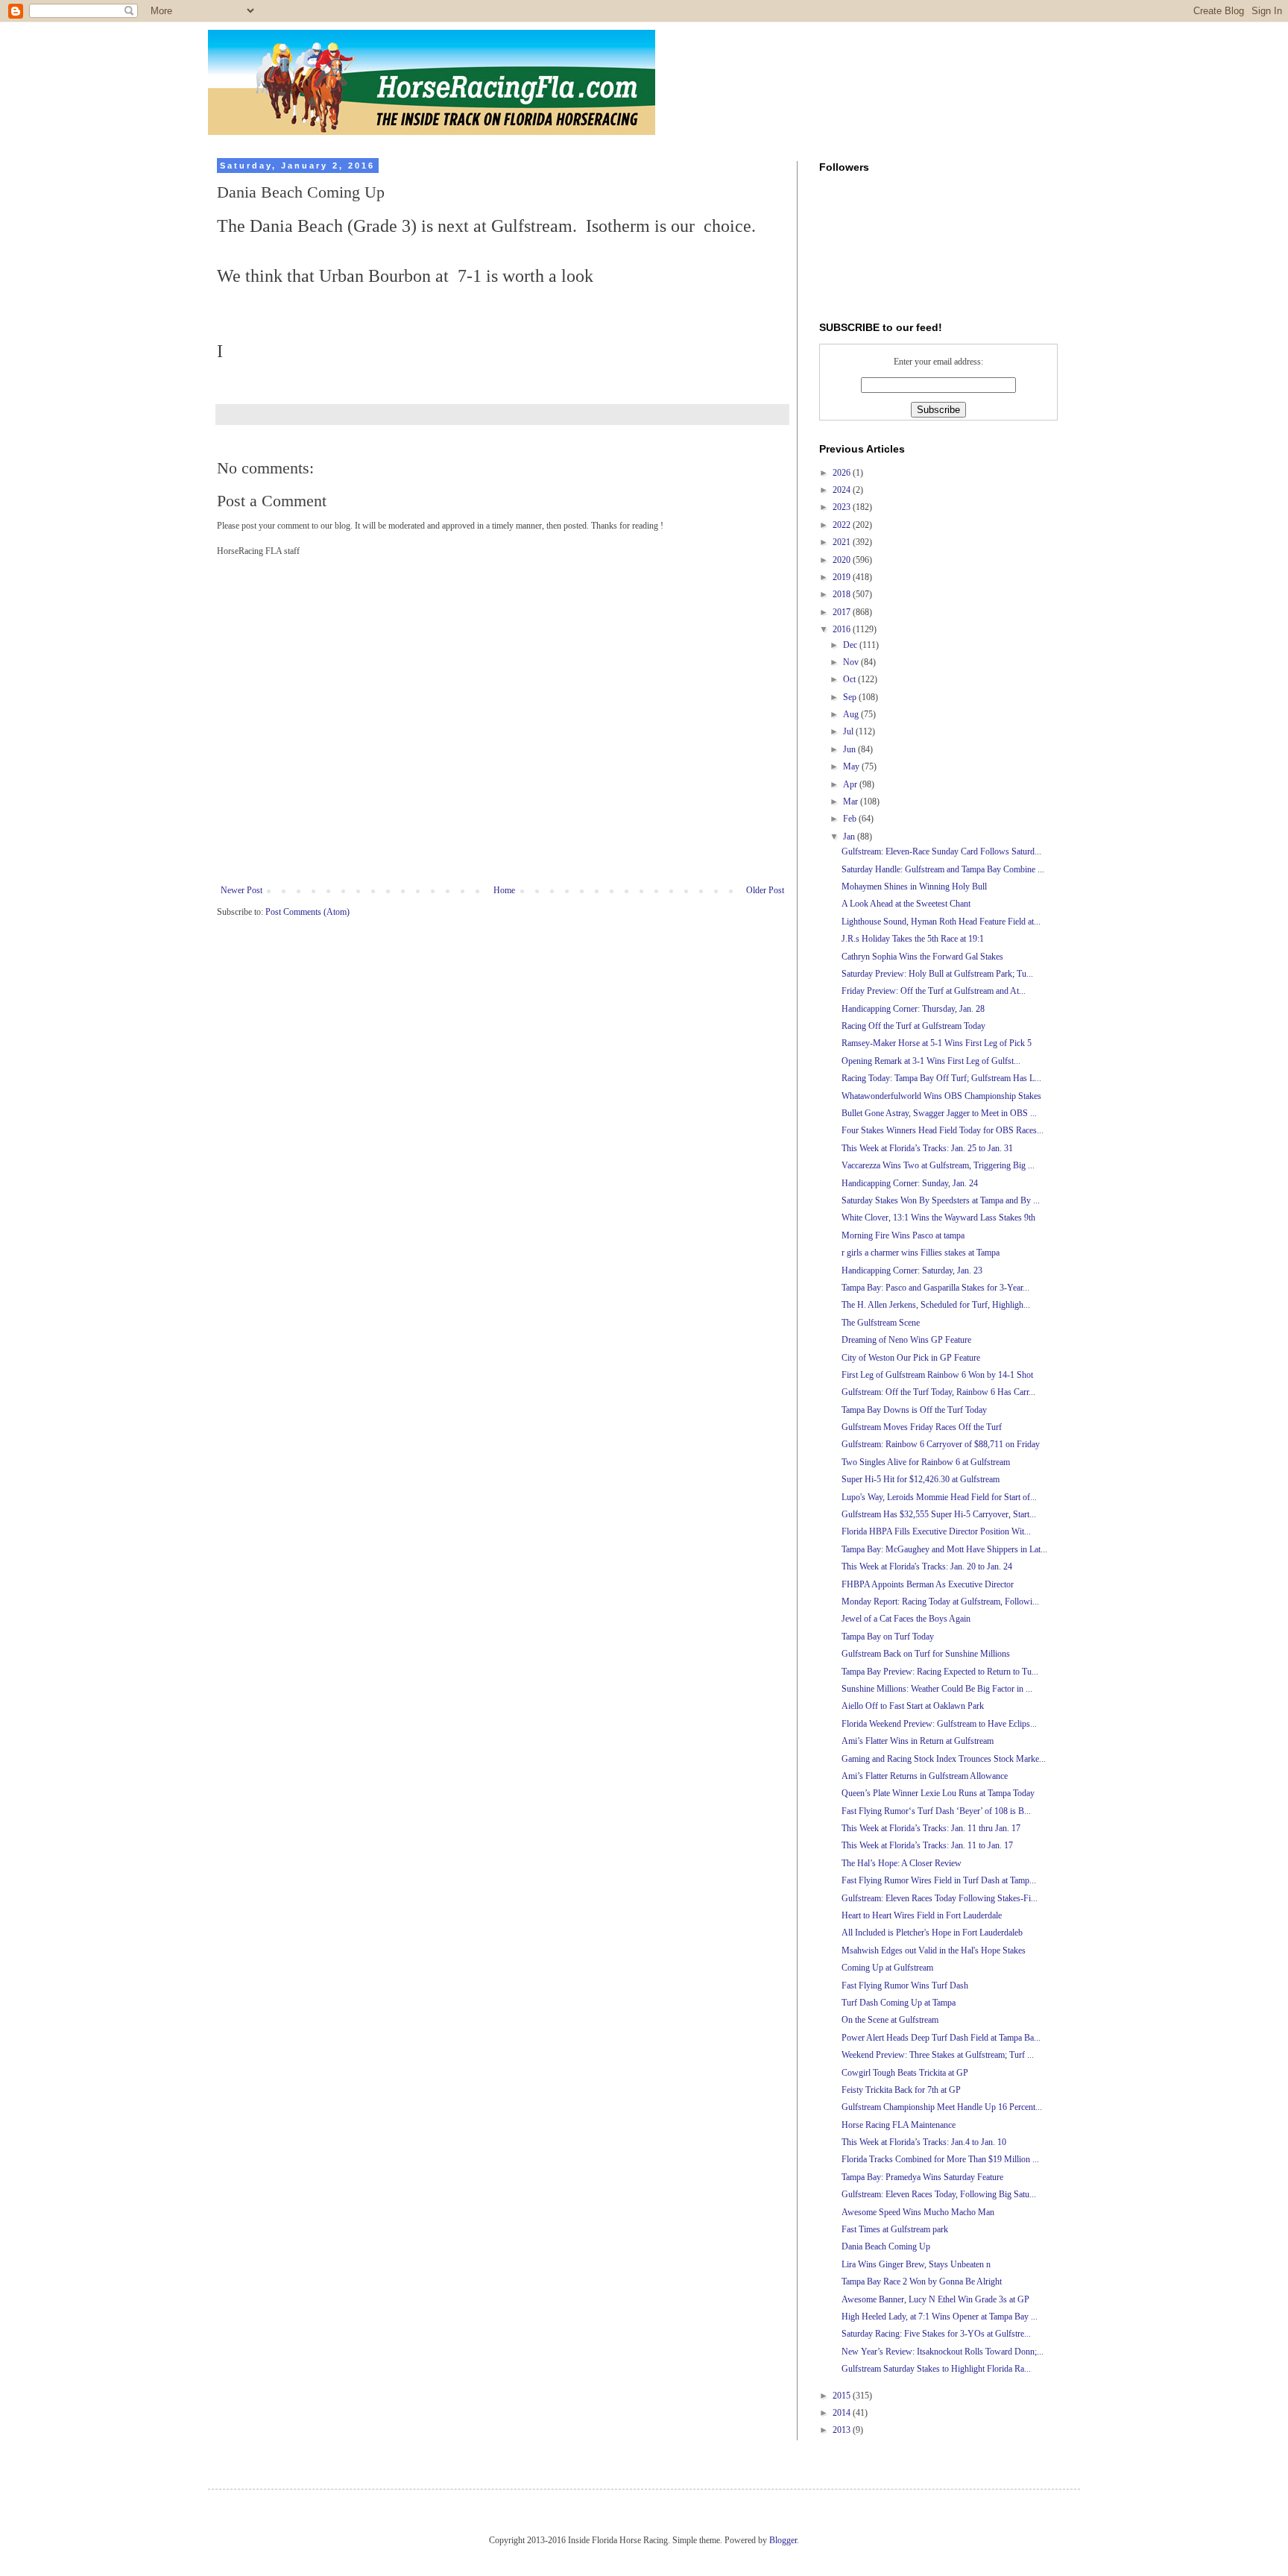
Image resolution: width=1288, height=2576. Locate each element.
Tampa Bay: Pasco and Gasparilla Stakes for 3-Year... (935, 1288)
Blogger (783, 2540)
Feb (851, 819)
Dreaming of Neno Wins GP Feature (906, 1340)
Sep (851, 697)
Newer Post (241, 890)
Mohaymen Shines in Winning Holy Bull (914, 887)
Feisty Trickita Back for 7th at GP (901, 2090)
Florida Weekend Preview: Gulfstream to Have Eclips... (939, 1724)
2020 (843, 560)
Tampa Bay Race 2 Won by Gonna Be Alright (922, 2281)
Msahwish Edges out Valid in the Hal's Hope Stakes (934, 1950)
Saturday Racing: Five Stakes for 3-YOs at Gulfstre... (936, 2334)
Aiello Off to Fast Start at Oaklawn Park (913, 1706)
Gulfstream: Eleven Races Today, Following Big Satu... (939, 2194)
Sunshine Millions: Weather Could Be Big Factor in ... (937, 1689)
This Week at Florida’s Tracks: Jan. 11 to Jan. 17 (927, 1845)
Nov (852, 662)
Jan (850, 837)
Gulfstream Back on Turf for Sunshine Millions (926, 1654)
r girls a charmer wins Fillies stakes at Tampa (921, 1253)
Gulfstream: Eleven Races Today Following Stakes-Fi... (940, 1898)
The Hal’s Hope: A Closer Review (902, 1863)
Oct (850, 679)
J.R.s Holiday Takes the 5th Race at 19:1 (913, 939)
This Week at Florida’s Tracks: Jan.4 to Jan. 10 (924, 2142)
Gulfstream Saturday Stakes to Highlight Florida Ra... (936, 2369)
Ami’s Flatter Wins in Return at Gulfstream (918, 1741)
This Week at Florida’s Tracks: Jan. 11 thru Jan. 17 (931, 1828)
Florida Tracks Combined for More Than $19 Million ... (940, 2159)
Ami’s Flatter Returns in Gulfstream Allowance (925, 1776)
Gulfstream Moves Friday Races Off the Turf (922, 1427)
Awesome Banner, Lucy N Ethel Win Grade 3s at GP (935, 2299)
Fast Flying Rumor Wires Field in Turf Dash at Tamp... (939, 1880)
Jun (850, 749)
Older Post (765, 890)
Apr (851, 784)
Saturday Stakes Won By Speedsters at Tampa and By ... (941, 1200)
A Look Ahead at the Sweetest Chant (906, 904)
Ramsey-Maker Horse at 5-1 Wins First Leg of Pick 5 (937, 1043)
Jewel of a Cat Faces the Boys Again (906, 1619)
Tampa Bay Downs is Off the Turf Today (914, 1410)
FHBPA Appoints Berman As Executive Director (928, 1584)
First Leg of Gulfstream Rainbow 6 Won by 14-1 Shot (937, 1375)
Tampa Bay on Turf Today (888, 1637)
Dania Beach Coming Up (886, 2246)
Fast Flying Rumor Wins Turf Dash (905, 1985)
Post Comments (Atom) (307, 912)
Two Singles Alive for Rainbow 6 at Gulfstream (926, 1462)
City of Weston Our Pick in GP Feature (911, 1358)
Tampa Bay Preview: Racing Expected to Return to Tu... (940, 1672)
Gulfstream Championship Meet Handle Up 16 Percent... (942, 2107)
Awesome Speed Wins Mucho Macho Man (918, 2212)
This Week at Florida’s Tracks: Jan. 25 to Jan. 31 (927, 1148)
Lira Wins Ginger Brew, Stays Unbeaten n (916, 2264)
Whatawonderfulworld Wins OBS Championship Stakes (941, 1096)
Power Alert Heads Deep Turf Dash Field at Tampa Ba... (941, 2038)
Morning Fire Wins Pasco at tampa (903, 1235)
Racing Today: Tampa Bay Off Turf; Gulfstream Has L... (941, 1078)
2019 (843, 577)
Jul (849, 731)
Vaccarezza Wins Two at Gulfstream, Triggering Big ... (938, 1165)
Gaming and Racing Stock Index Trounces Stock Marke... (944, 1759)
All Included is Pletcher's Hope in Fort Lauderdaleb (932, 1933)
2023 (843, 507)
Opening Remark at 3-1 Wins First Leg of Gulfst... (931, 1061)
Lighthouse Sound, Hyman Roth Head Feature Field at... (941, 922)
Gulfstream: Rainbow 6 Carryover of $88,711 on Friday (941, 1444)
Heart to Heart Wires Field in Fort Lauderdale (922, 1915)
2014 (843, 2413)
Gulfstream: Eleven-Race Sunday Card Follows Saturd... (941, 851)
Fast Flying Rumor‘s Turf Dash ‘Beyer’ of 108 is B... (936, 1811)
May (852, 766)
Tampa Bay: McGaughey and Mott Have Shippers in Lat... (944, 1549)
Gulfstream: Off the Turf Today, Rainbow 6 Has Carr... (938, 1392)
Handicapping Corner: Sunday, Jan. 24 (910, 1183)
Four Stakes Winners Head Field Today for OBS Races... (943, 1130)
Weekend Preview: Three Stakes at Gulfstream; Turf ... (938, 2055)
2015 (843, 2396)
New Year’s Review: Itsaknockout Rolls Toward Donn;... (943, 2352)
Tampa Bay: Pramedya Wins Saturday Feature (922, 2177)
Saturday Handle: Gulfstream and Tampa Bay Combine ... (943, 869)
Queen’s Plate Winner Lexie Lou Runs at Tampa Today (938, 1793)
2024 (843, 490)
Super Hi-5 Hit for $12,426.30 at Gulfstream (921, 1479)
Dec (851, 645)
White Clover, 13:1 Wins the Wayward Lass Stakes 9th (938, 1218)
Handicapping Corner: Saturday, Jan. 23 (912, 1270)
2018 (843, 594)
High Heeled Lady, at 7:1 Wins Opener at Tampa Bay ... (940, 2317)
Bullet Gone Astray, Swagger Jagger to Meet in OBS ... (939, 1113)
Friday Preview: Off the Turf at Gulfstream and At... (934, 991)
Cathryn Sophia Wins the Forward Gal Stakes (922, 957)
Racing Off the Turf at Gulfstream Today (913, 1026)
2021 (843, 542)
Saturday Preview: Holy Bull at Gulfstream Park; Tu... (937, 974)
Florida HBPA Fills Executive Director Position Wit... (936, 1531)
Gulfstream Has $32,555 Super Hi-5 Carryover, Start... (939, 1514)
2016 (843, 629)
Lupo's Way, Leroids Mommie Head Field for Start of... (939, 1497)
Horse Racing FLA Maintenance (899, 2125)
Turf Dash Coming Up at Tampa (899, 2003)
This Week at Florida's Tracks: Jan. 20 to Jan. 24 (927, 1566)
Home (504, 890)
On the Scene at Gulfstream (890, 2020)
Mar (852, 802)
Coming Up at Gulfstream (887, 1968)
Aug (852, 714)
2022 (843, 525)
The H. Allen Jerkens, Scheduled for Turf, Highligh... (936, 1305)
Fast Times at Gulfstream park (895, 2229)
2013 (843, 2430)
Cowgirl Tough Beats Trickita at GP (905, 2073)
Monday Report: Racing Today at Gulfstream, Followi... (940, 1602)
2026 (843, 473)
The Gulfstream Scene (881, 1323)
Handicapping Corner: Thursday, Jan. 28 (913, 1009)
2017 (843, 612)
